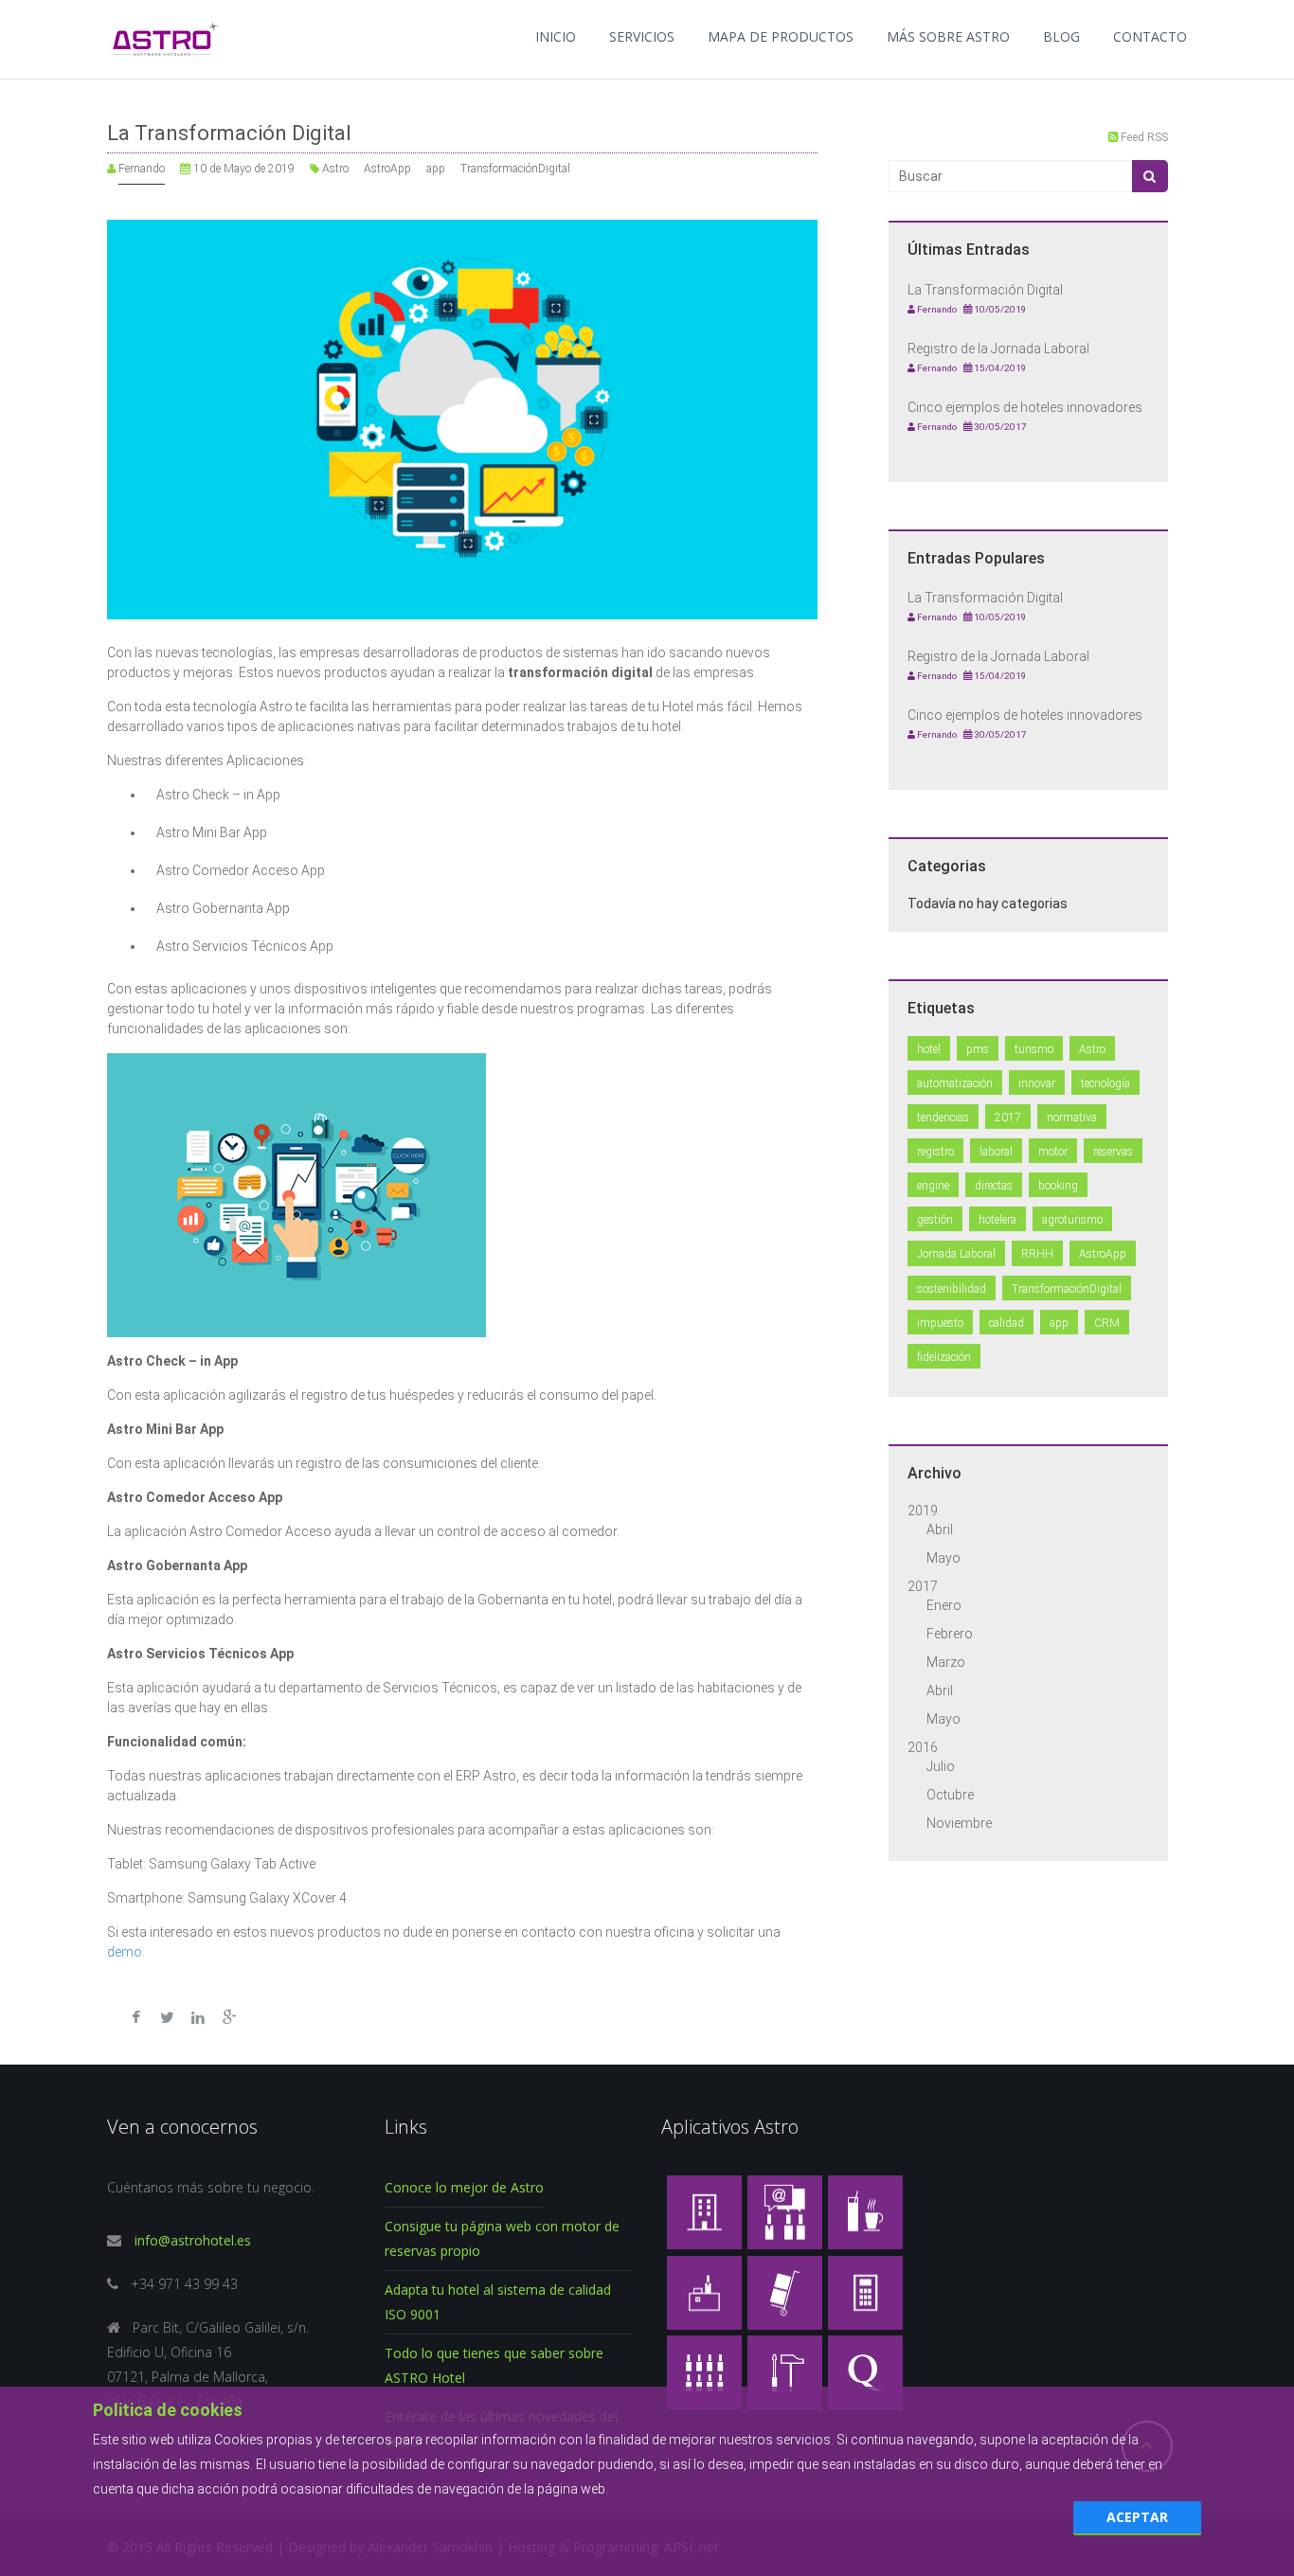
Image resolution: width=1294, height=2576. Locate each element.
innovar (1037, 1083)
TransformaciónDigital (515, 169)
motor (1053, 1152)
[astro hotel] (704, 2211)
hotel (929, 1049)
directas (994, 1186)
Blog (1061, 36)
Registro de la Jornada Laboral (998, 349)
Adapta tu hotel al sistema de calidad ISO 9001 (498, 2302)
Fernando (142, 169)
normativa (1072, 1118)
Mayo (944, 1558)
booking (1058, 1186)
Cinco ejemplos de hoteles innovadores (1025, 407)
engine (933, 1186)
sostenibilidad (952, 1289)
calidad (1006, 1323)
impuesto (940, 1323)
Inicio (556, 36)
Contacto (1150, 36)
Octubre (950, 1795)
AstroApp (387, 169)
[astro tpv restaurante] (865, 2211)
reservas (1113, 1152)
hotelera (997, 1220)
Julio (941, 1766)
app (436, 169)
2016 (923, 1747)
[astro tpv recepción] (704, 2291)
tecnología (1105, 1083)
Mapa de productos (781, 36)
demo (125, 1952)
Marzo (946, 1662)
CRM (1107, 1323)
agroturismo (1072, 1220)
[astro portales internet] (785, 2211)
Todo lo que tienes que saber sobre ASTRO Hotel (494, 2365)
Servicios (642, 36)
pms (978, 1049)
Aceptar (1137, 2517)
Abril (940, 1529)
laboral (996, 1152)
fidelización (944, 1357)
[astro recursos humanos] (704, 2371)
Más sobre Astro (948, 36)
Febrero (950, 1634)
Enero (944, 1605)
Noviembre (959, 1823)
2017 (1008, 1118)
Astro (335, 169)
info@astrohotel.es (191, 2240)
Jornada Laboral (956, 1254)
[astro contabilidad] (865, 2291)
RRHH (1037, 1254)
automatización (955, 1083)
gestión (935, 1220)
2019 (923, 1511)
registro (935, 1152)
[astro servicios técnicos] (785, 2371)
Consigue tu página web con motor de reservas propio (502, 2238)
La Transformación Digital (229, 133)
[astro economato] (785, 2291)
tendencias (943, 1118)
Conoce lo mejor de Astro (464, 2187)
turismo (1034, 1049)
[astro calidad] (865, 2371)
